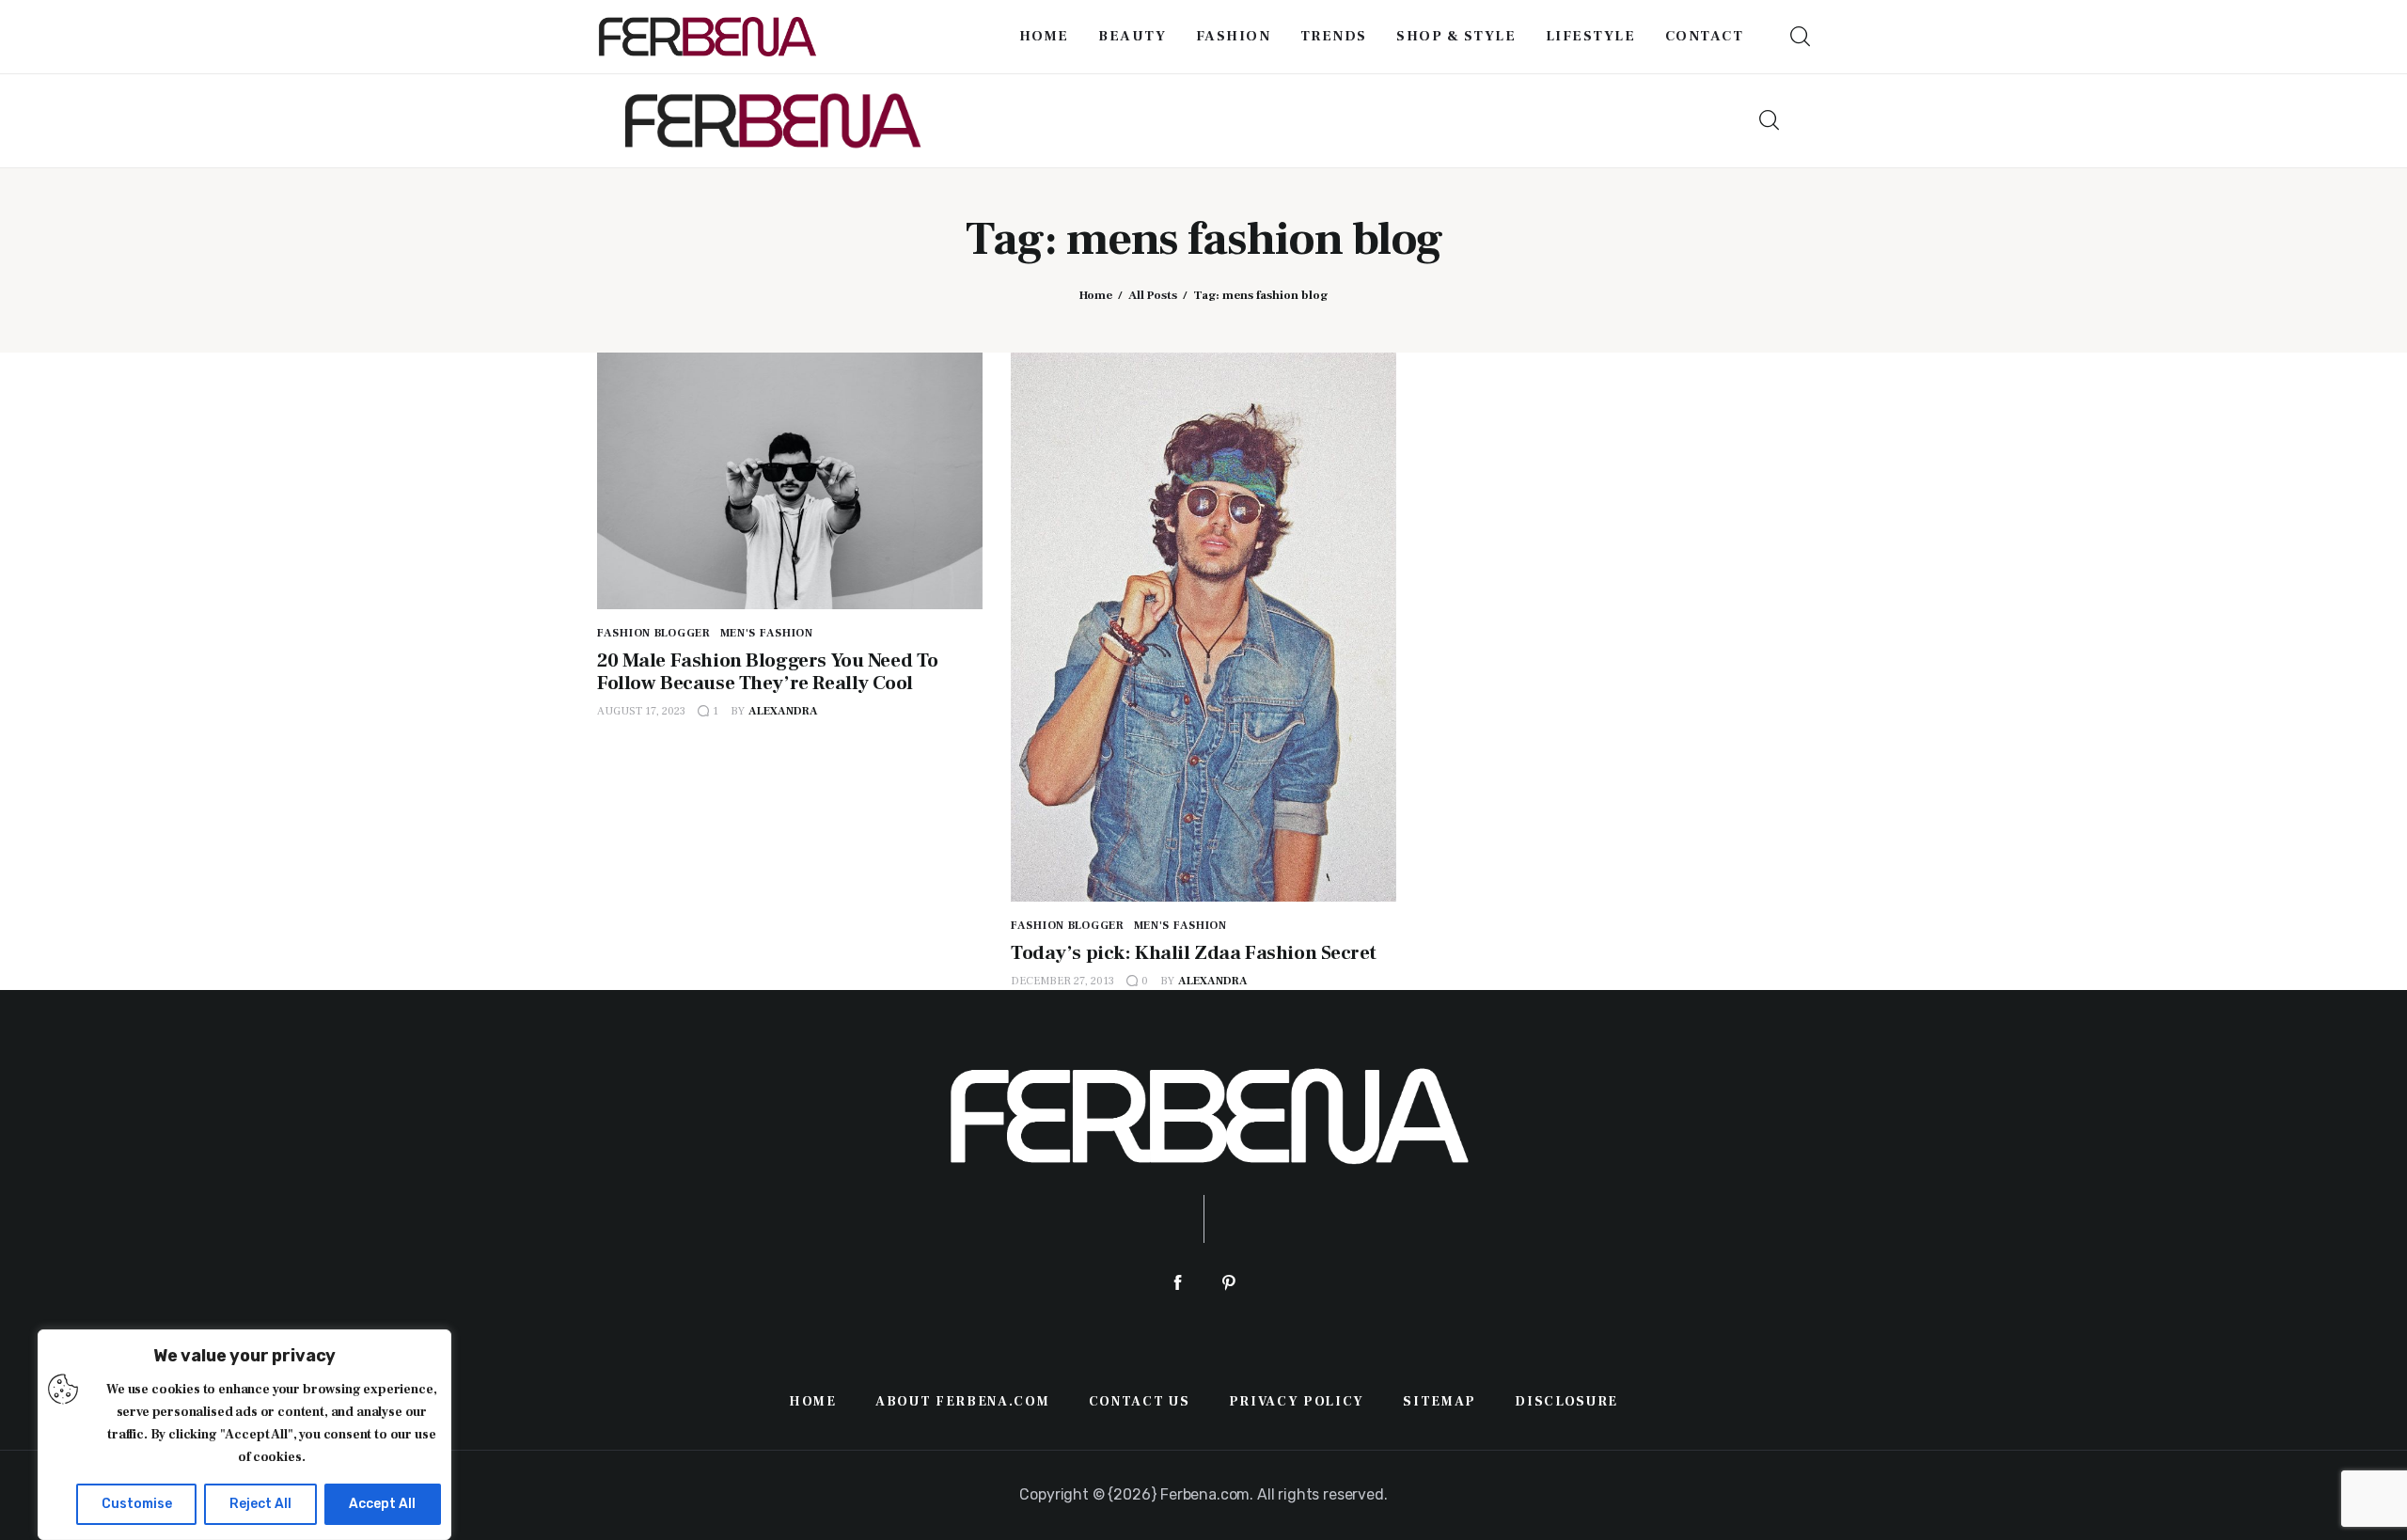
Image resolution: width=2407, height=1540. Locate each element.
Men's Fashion (767, 633)
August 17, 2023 (641, 711)
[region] (244, 1435)
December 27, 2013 (1062, 981)
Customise (137, 1504)
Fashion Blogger (654, 633)
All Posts (1153, 295)
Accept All (382, 1504)
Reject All (260, 1504)
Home (1096, 295)
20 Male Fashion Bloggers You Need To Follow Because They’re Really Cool (768, 672)
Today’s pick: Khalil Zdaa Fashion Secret (1193, 953)
